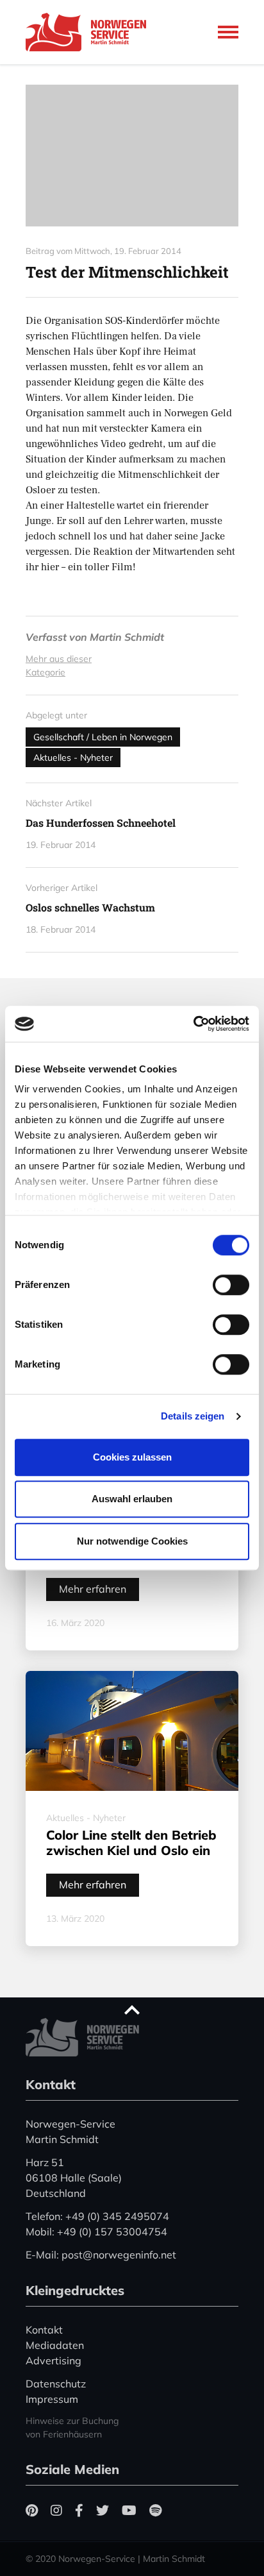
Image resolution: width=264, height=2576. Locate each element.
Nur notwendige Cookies (132, 1541)
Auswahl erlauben (132, 1499)
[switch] (231, 1285)
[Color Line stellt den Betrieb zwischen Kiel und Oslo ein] (132, 1731)
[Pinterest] (32, 2510)
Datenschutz (56, 2384)
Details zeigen (193, 1416)
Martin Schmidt (127, 637)
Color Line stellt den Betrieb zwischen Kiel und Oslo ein (131, 1843)
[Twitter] (103, 2510)
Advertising (54, 2360)
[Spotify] (155, 2510)
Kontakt (44, 2330)
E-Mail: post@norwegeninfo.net (101, 2255)
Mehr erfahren (93, 1589)
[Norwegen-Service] (90, 32)
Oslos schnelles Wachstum (90, 907)
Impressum (52, 2399)
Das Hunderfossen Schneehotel (101, 823)
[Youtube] (129, 2510)
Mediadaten (55, 2345)
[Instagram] (56, 2510)
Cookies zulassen (132, 1457)
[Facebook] (79, 2510)
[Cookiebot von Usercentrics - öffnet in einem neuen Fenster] (193, 1024)
